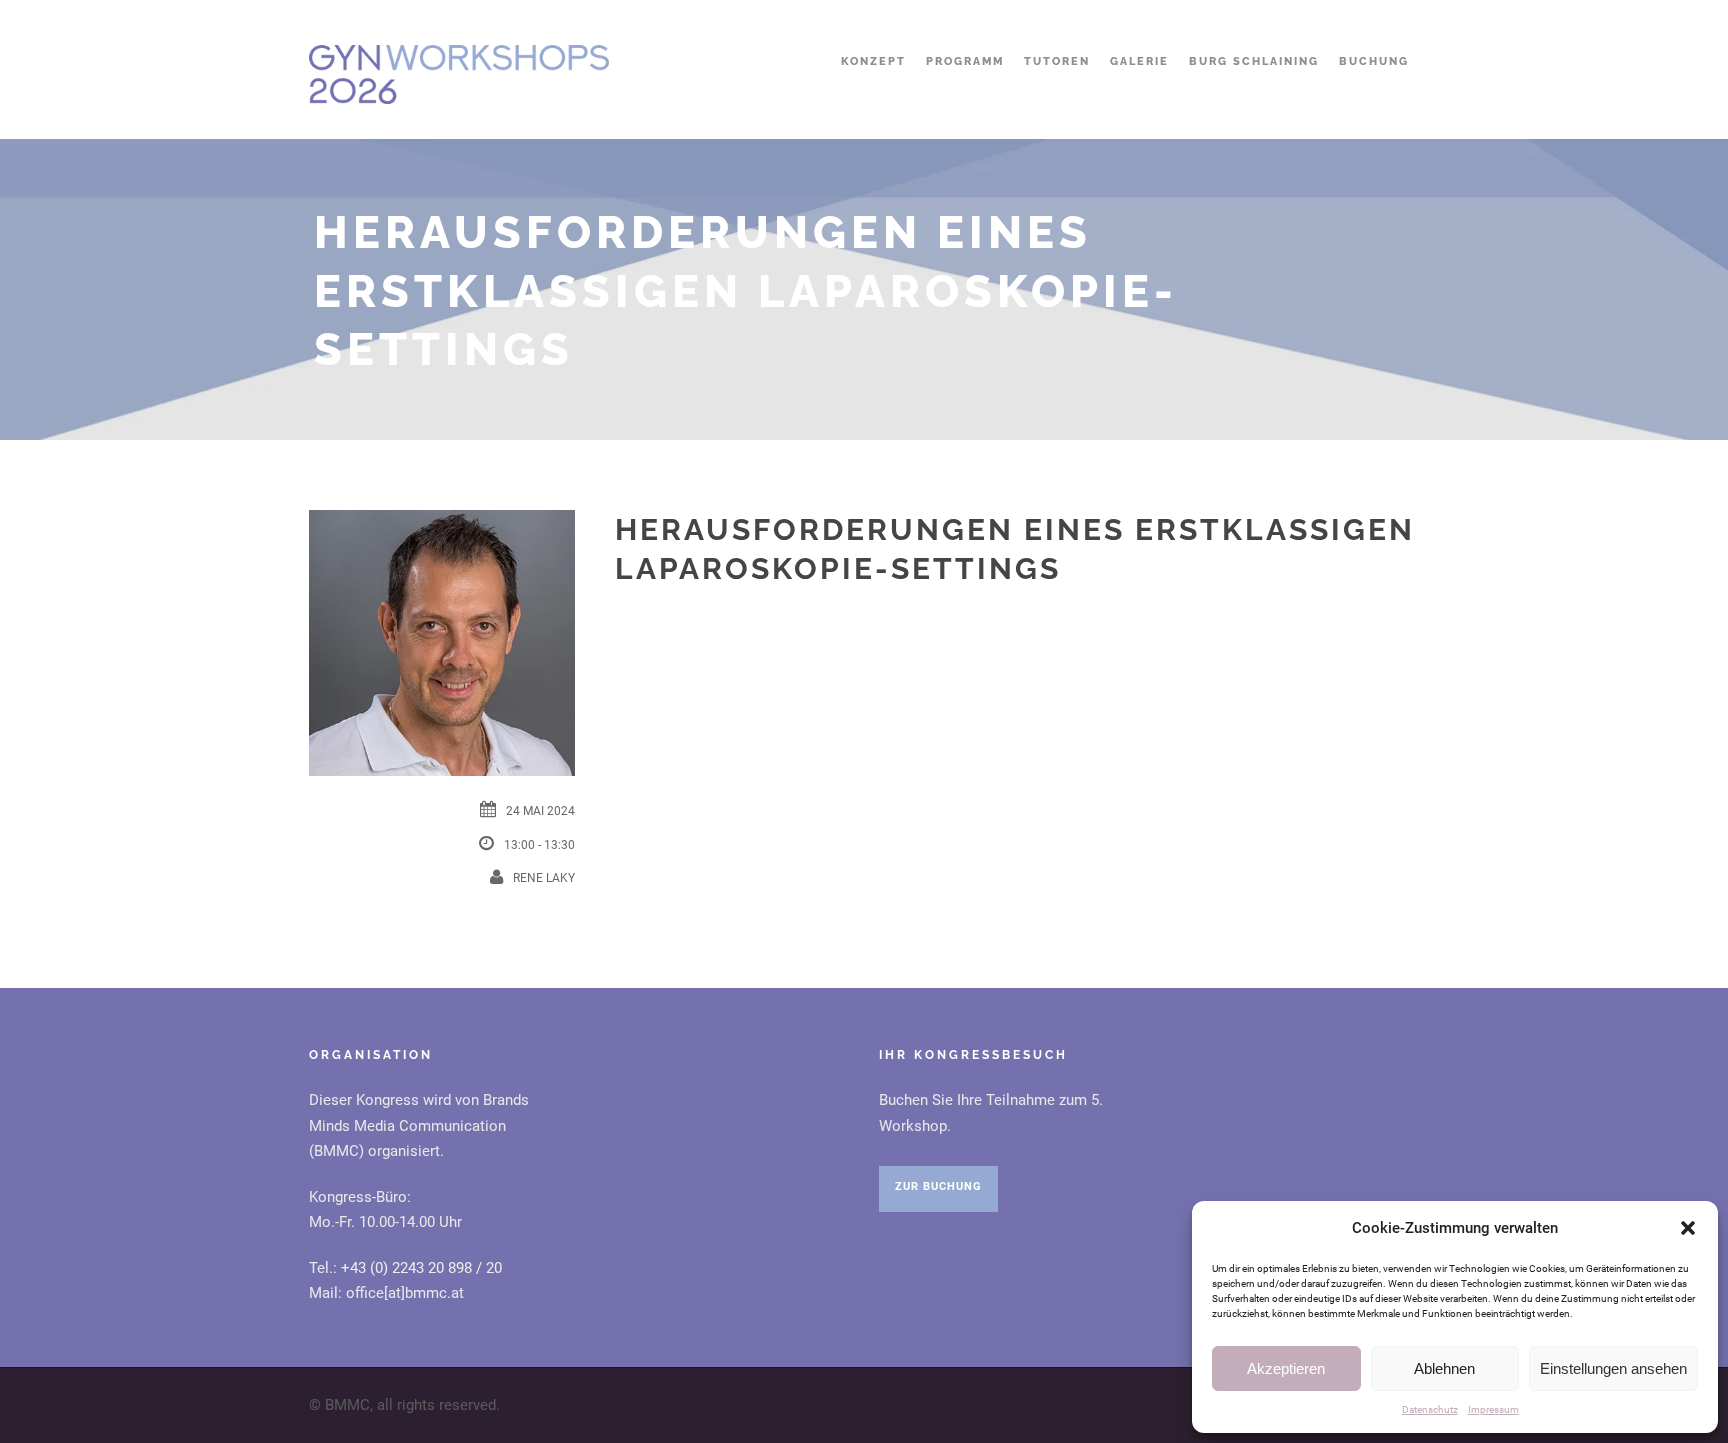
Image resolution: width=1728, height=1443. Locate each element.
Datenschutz (1430, 1409)
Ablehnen (1444, 1368)
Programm (965, 61)
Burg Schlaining (1254, 61)
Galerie (1139, 61)
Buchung (1374, 61)
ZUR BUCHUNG (938, 1186)
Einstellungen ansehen (1613, 1368)
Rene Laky (544, 878)
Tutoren (1057, 61)
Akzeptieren (1286, 1368)
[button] (1688, 1228)
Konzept (873, 61)
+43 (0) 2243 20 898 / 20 (421, 1268)
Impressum (1493, 1409)
